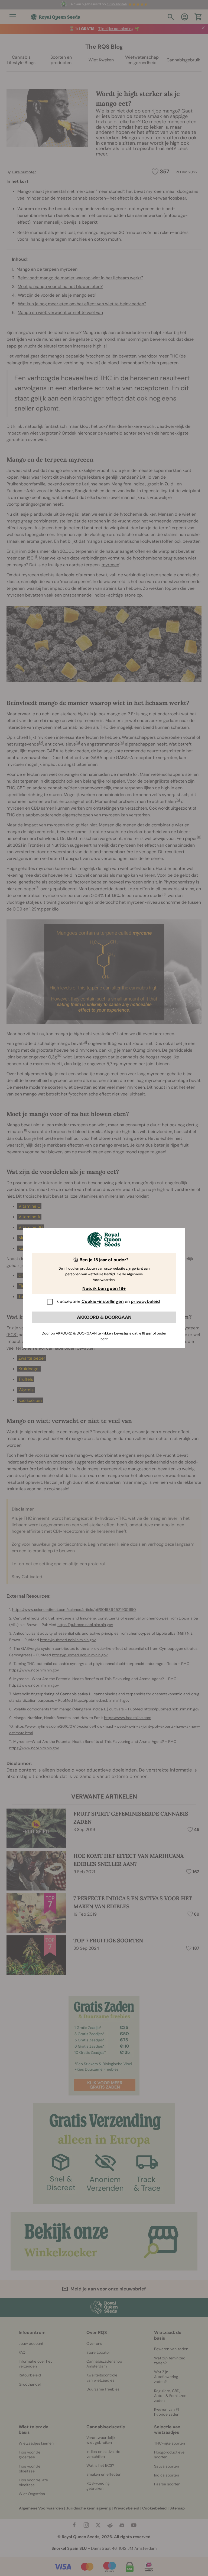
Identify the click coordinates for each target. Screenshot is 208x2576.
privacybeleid (145, 1301)
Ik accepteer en (108, 1301)
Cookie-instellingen (103, 1301)
